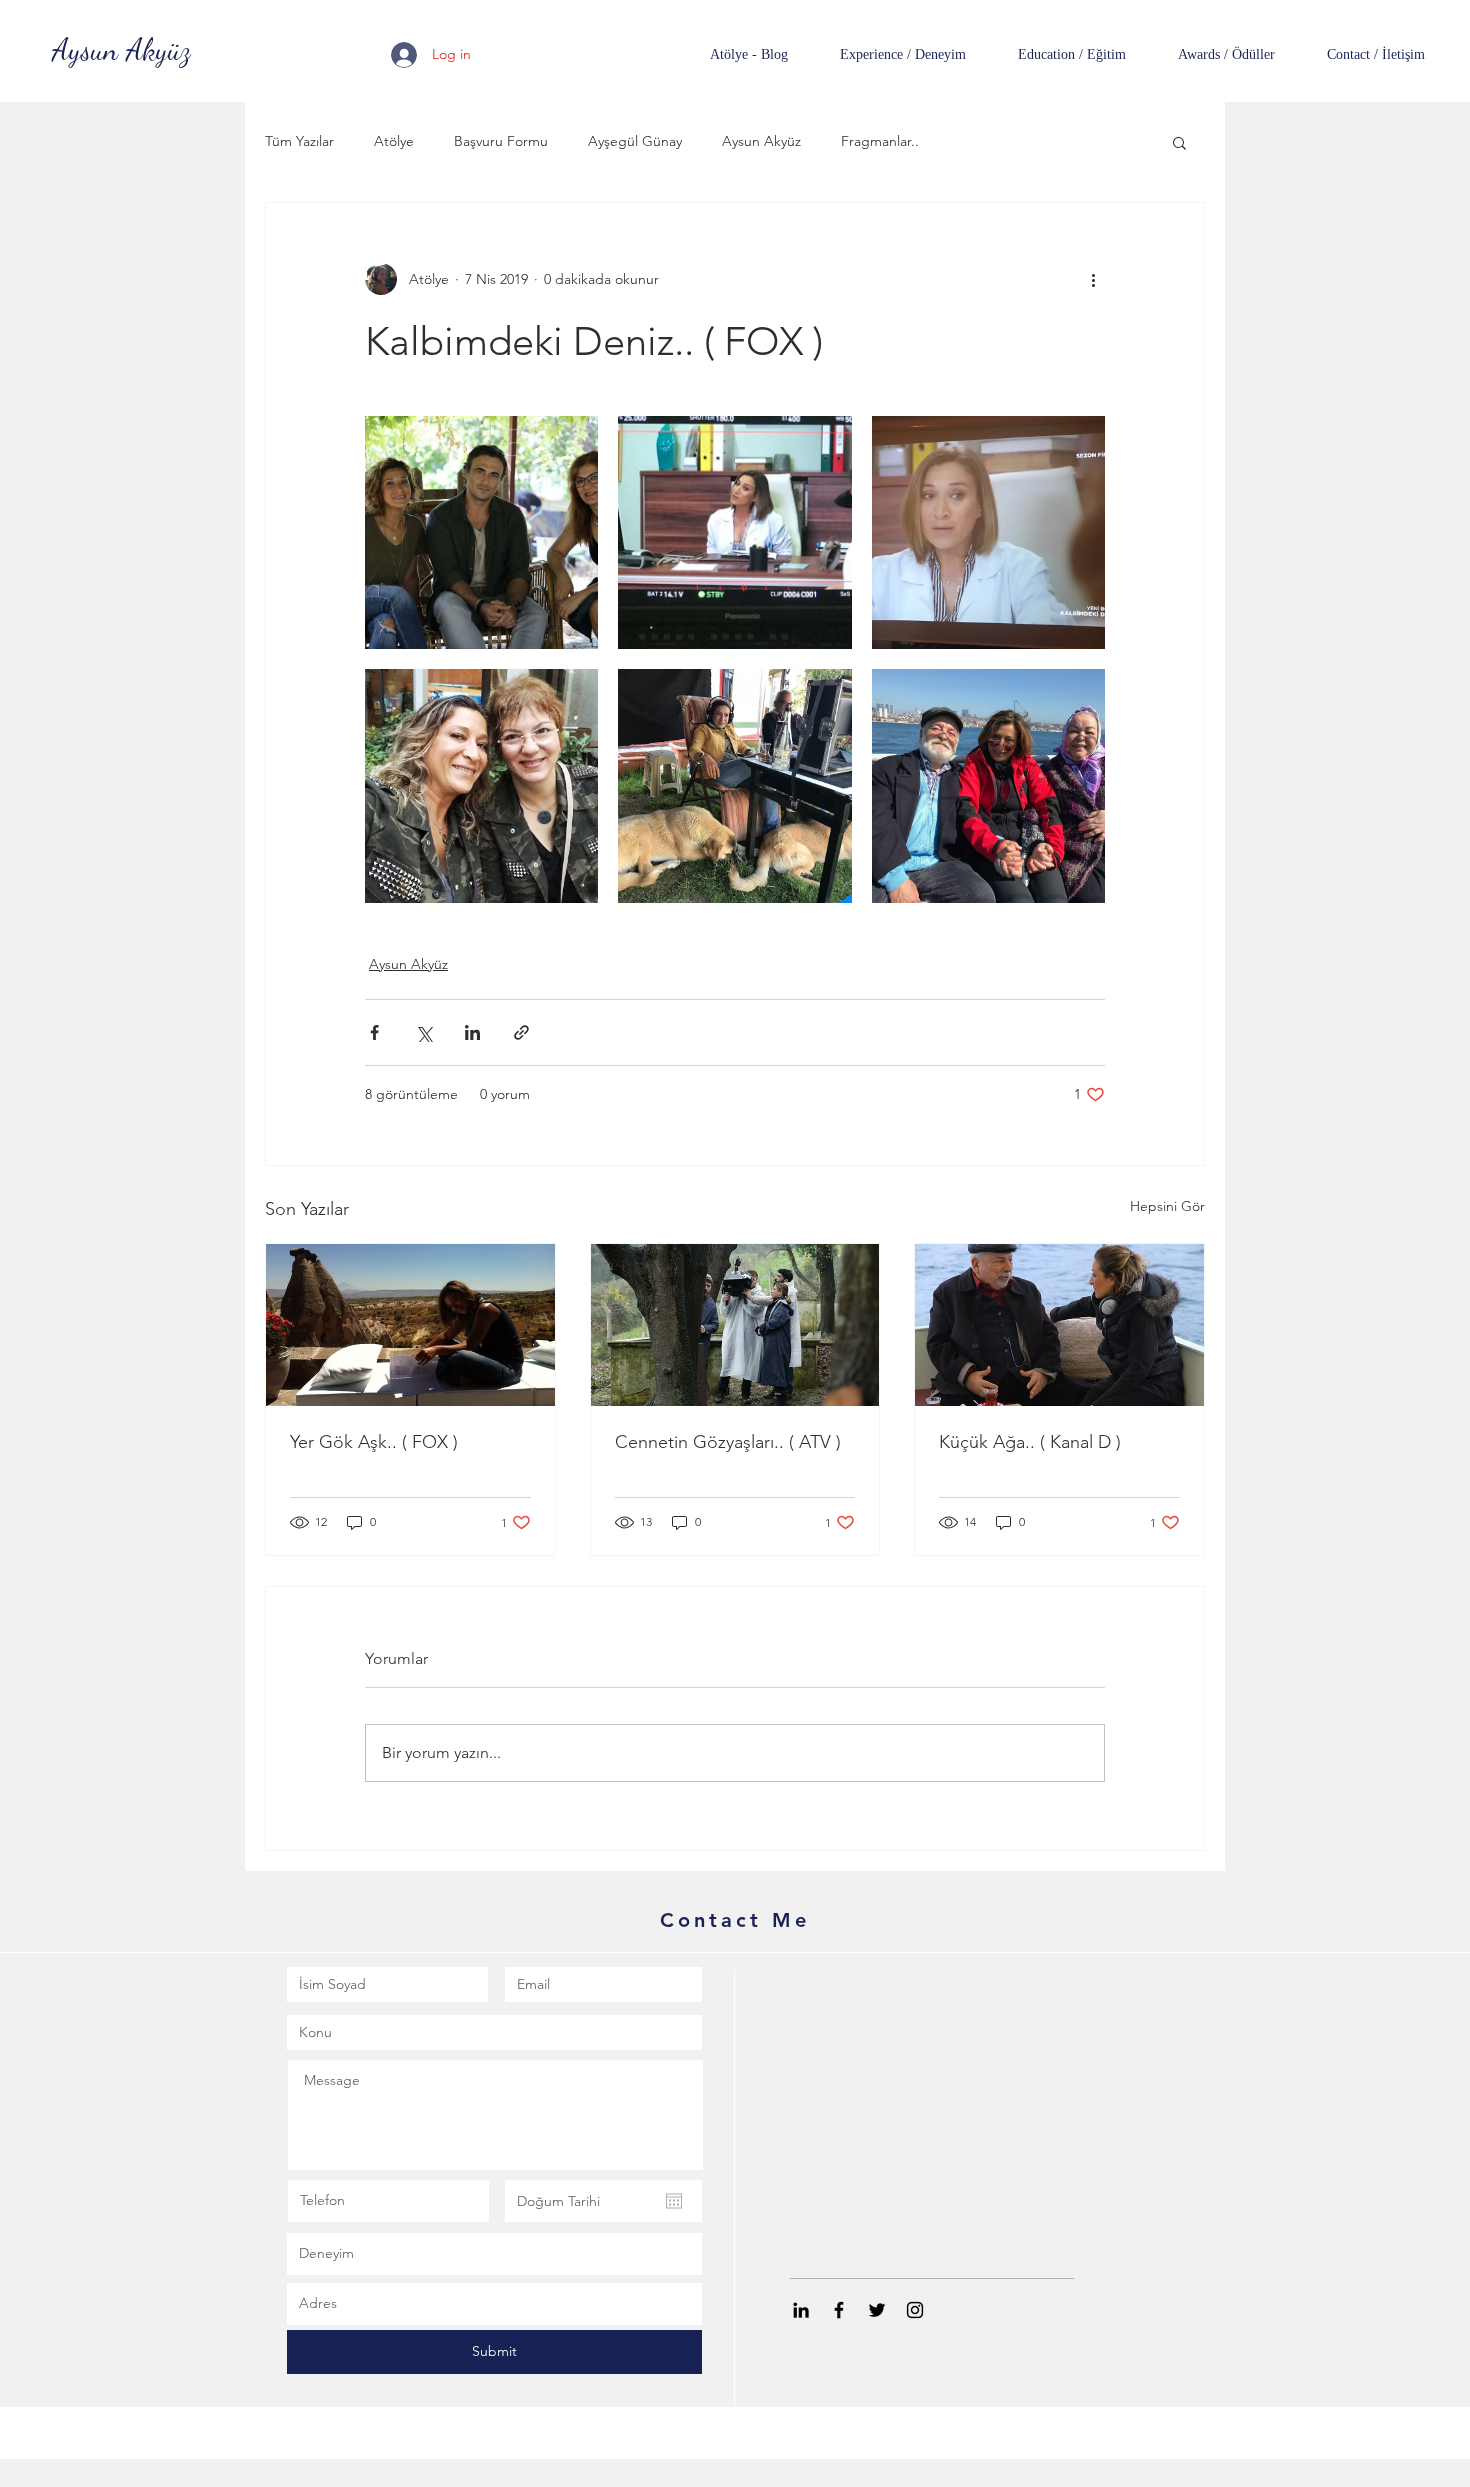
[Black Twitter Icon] (877, 2310)
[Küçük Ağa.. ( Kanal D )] (1059, 1325)
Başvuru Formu (501, 141)
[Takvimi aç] (674, 2201)
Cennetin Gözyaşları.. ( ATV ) (728, 1442)
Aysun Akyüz (761, 141)
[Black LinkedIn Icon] (801, 2310)
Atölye (394, 141)
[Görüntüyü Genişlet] (481, 532)
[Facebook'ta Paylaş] (374, 1032)
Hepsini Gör (1167, 1206)
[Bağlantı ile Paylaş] (521, 1032)
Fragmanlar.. (880, 141)
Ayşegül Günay (635, 141)
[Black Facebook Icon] (839, 2310)
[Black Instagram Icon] (915, 2310)
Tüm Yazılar (299, 141)
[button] (1179, 142)
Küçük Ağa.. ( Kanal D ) (1030, 1442)
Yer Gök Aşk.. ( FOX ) (374, 1442)
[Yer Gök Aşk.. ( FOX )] (410, 1325)
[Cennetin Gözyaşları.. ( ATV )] (735, 1325)
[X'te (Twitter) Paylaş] (423, 1032)
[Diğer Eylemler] (1093, 279)
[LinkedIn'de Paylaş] (472, 1032)
